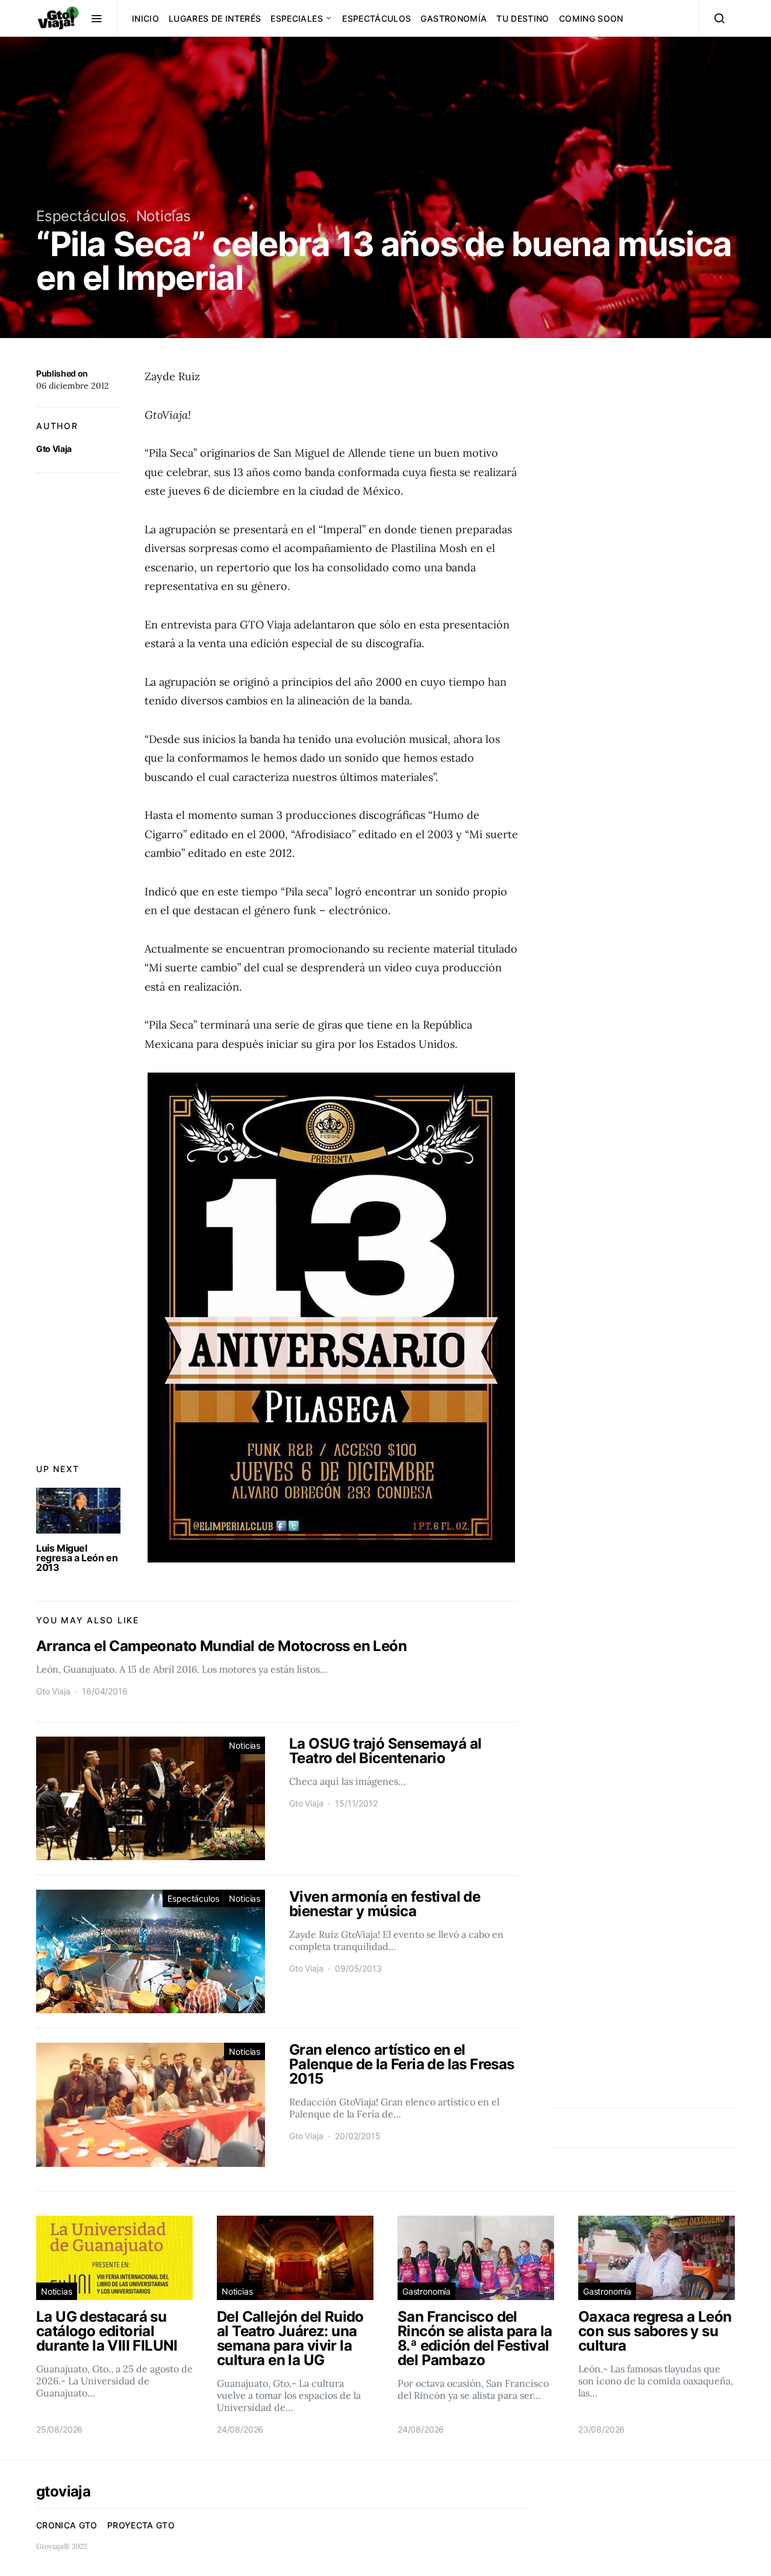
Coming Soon (591, 18)
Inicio (145, 18)
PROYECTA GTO (141, 2525)
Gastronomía (454, 18)
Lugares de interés (215, 18)
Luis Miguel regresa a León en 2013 (77, 1558)
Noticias (164, 216)
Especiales (297, 18)
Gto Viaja (54, 449)
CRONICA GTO (67, 2525)
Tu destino (523, 18)
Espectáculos (376, 18)
